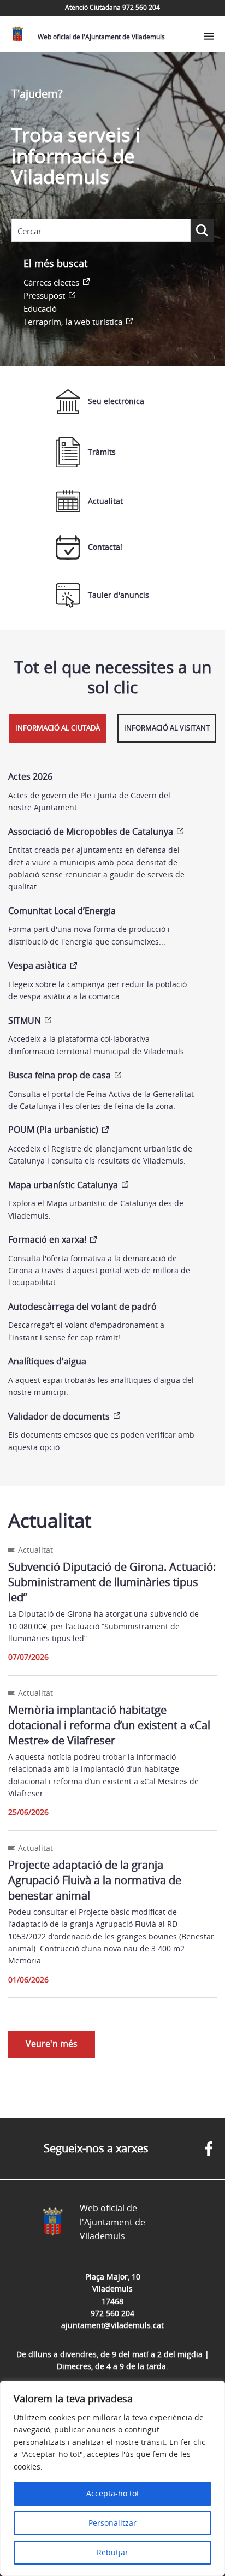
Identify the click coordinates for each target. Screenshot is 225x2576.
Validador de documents (59, 1416)
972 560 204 (112, 2313)
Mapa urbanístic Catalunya (63, 1185)
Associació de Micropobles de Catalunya (91, 832)
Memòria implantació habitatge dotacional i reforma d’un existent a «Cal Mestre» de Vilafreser (109, 1725)
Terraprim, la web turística (73, 322)
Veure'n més (52, 2044)
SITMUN (25, 1020)
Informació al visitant (167, 728)
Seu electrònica (116, 401)
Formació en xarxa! (47, 1239)
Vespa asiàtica (37, 965)
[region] (112, 2478)
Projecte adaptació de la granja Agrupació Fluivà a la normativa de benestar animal (95, 1880)
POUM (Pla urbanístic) (53, 1130)
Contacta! (105, 547)
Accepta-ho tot (113, 2493)
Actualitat (105, 501)
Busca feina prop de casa (60, 1075)
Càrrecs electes (51, 282)
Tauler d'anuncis (119, 595)
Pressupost (44, 295)
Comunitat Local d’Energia (62, 911)
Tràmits (102, 452)
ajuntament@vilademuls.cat (112, 2325)
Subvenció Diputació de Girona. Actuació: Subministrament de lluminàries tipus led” (112, 1582)
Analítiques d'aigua (47, 1361)
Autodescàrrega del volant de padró (82, 1307)
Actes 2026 (30, 776)
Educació (40, 308)
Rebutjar (112, 2552)
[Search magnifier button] (202, 230)
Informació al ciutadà (58, 728)
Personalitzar (112, 2523)
